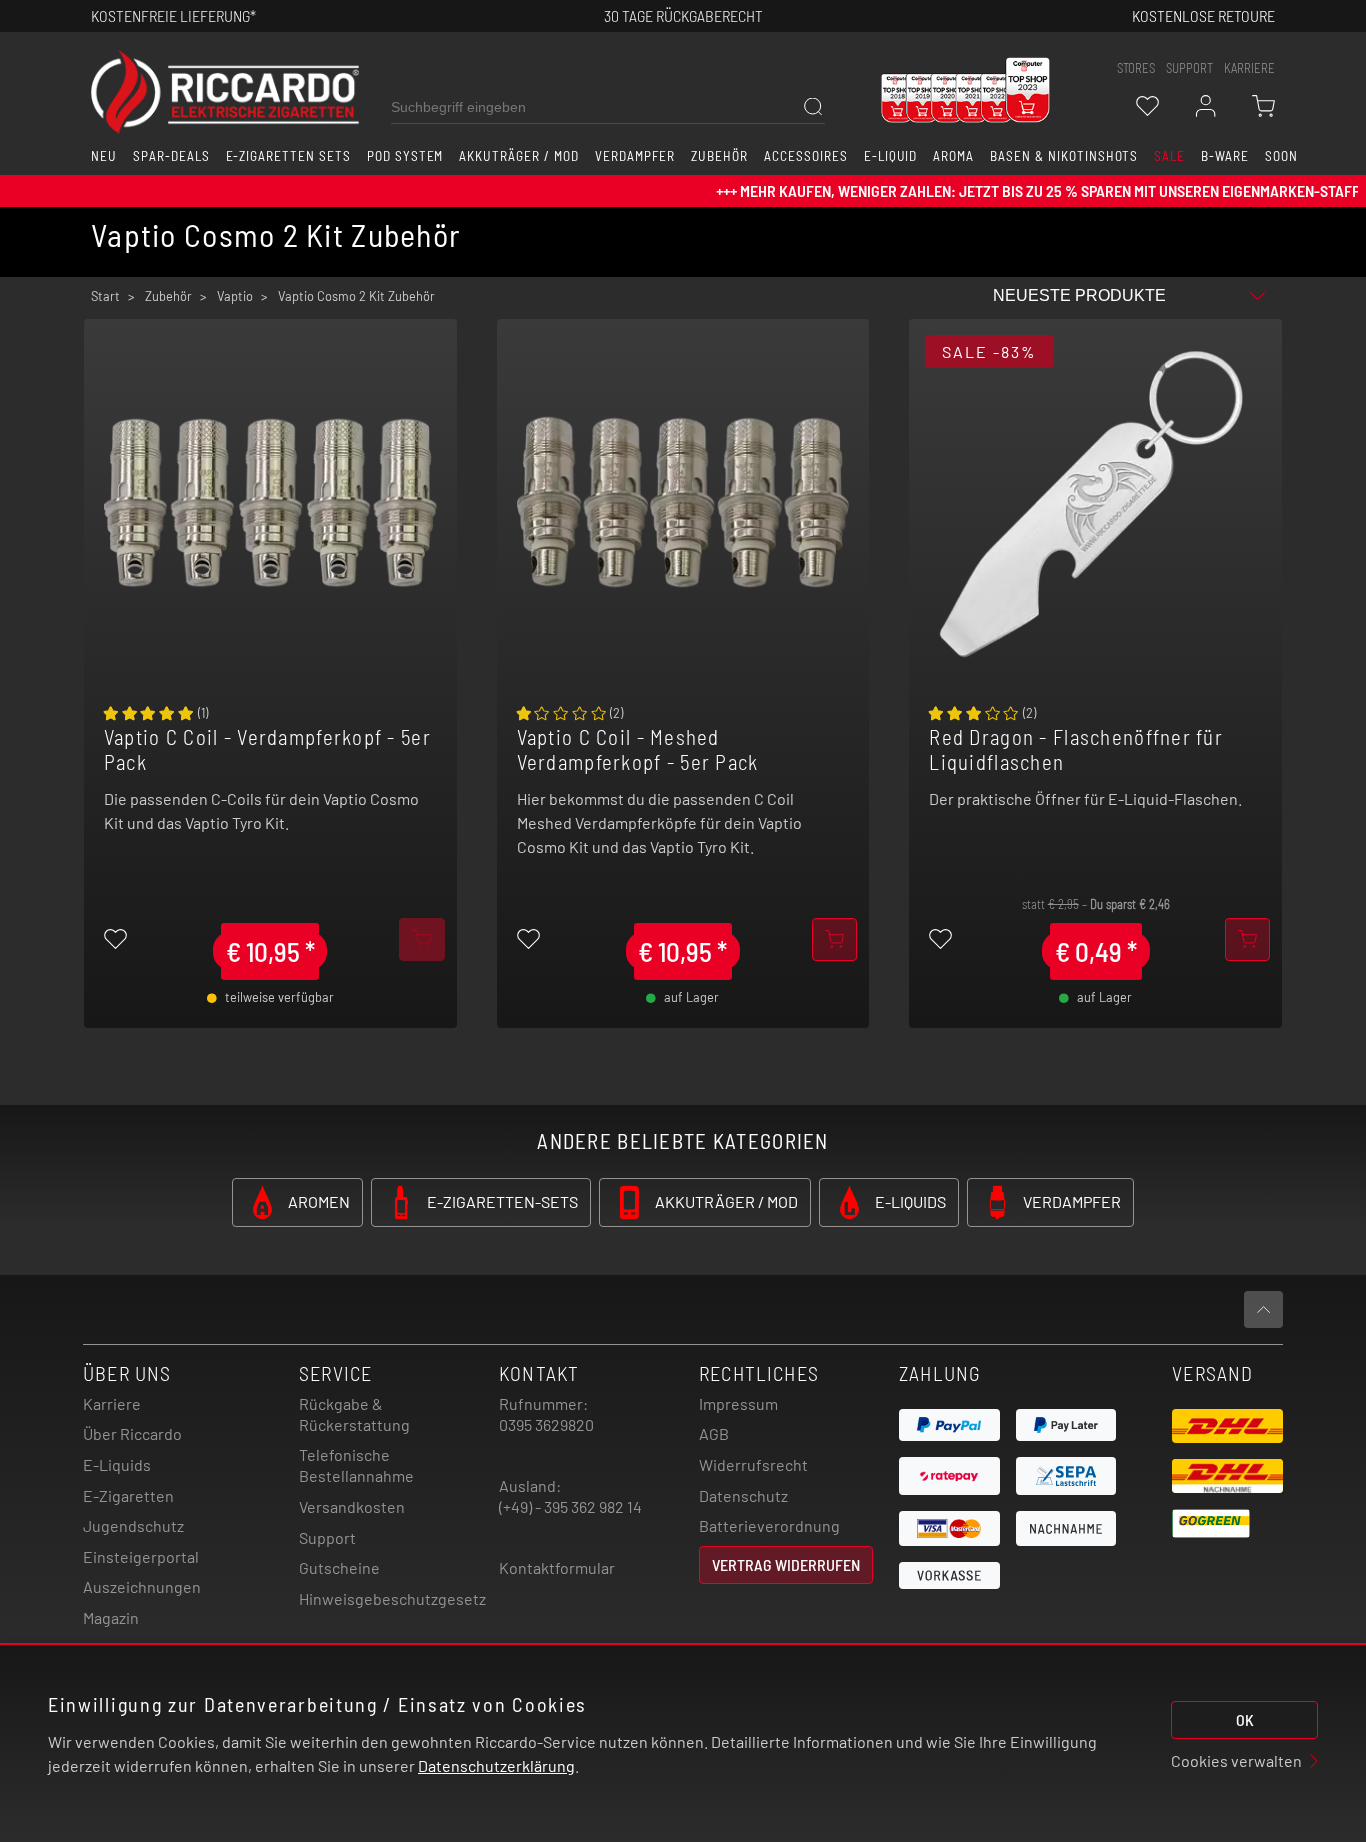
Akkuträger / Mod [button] (518, 156)
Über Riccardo (132, 1433)
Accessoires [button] (806, 156)
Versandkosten (352, 1506)
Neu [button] (104, 156)
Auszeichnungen (142, 1586)
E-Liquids (117, 1464)
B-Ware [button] (1225, 156)
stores (1136, 68)
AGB (714, 1433)
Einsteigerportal (141, 1556)
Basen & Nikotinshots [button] (1064, 156)
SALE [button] (1169, 156)
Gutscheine (339, 1567)
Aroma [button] (953, 156)
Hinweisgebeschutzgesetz (392, 1598)
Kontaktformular (557, 1567)
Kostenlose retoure (1203, 15)
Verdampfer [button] (635, 156)
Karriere (1249, 68)
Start (105, 296)
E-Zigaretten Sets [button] (288, 156)
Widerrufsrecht (753, 1464)
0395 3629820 (546, 1424)
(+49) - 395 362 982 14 (570, 1506)
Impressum (738, 1403)
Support (327, 1537)
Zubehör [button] (719, 156)
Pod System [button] (405, 156)
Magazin (111, 1617)
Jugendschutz (133, 1525)
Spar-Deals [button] (171, 156)
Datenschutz (743, 1495)
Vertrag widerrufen (786, 1564)
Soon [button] (1281, 156)
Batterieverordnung (769, 1525)
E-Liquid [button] (891, 156)
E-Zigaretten (128, 1495)
